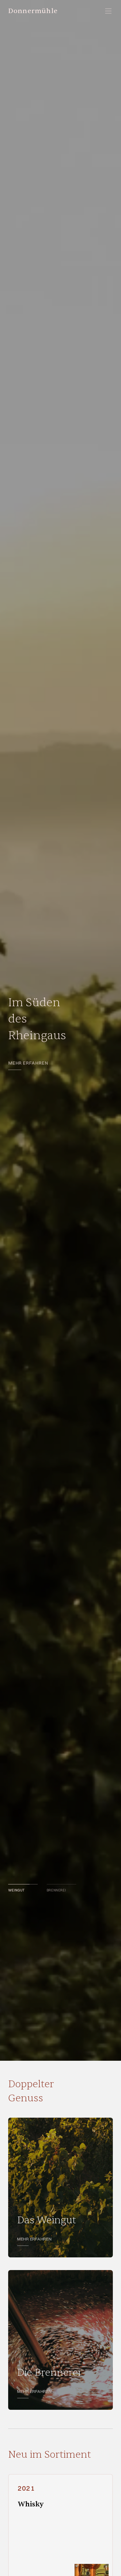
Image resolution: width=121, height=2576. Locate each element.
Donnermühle (33, 11)
